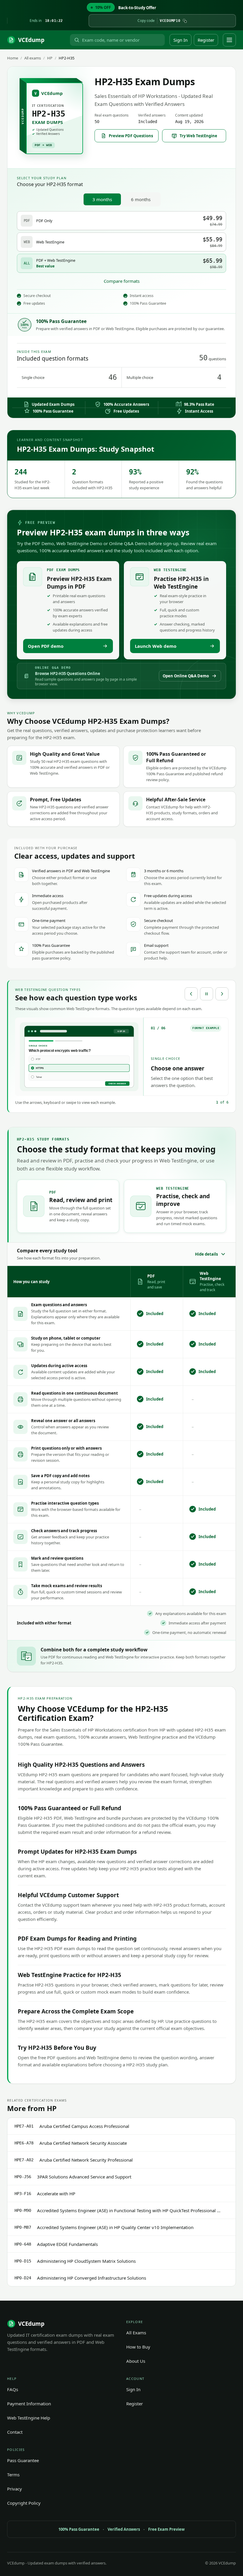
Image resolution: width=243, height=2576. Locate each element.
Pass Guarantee (23, 2460)
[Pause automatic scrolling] (207, 994)
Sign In (180, 40)
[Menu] (229, 40)
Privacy (15, 2489)
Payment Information (29, 2404)
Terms (13, 2475)
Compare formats (122, 281)
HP (50, 58)
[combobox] (122, 40)
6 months (141, 199)
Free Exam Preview (166, 2529)
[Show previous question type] (191, 994)
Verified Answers (124, 2529)
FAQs (13, 2389)
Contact (15, 2432)
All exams (33, 58)
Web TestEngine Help (29, 2418)
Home (13, 58)
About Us (136, 2361)
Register (206, 40)
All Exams (136, 2333)
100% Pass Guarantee (79, 2529)
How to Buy (138, 2347)
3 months (102, 199)
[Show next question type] (222, 994)
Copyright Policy (24, 2503)
